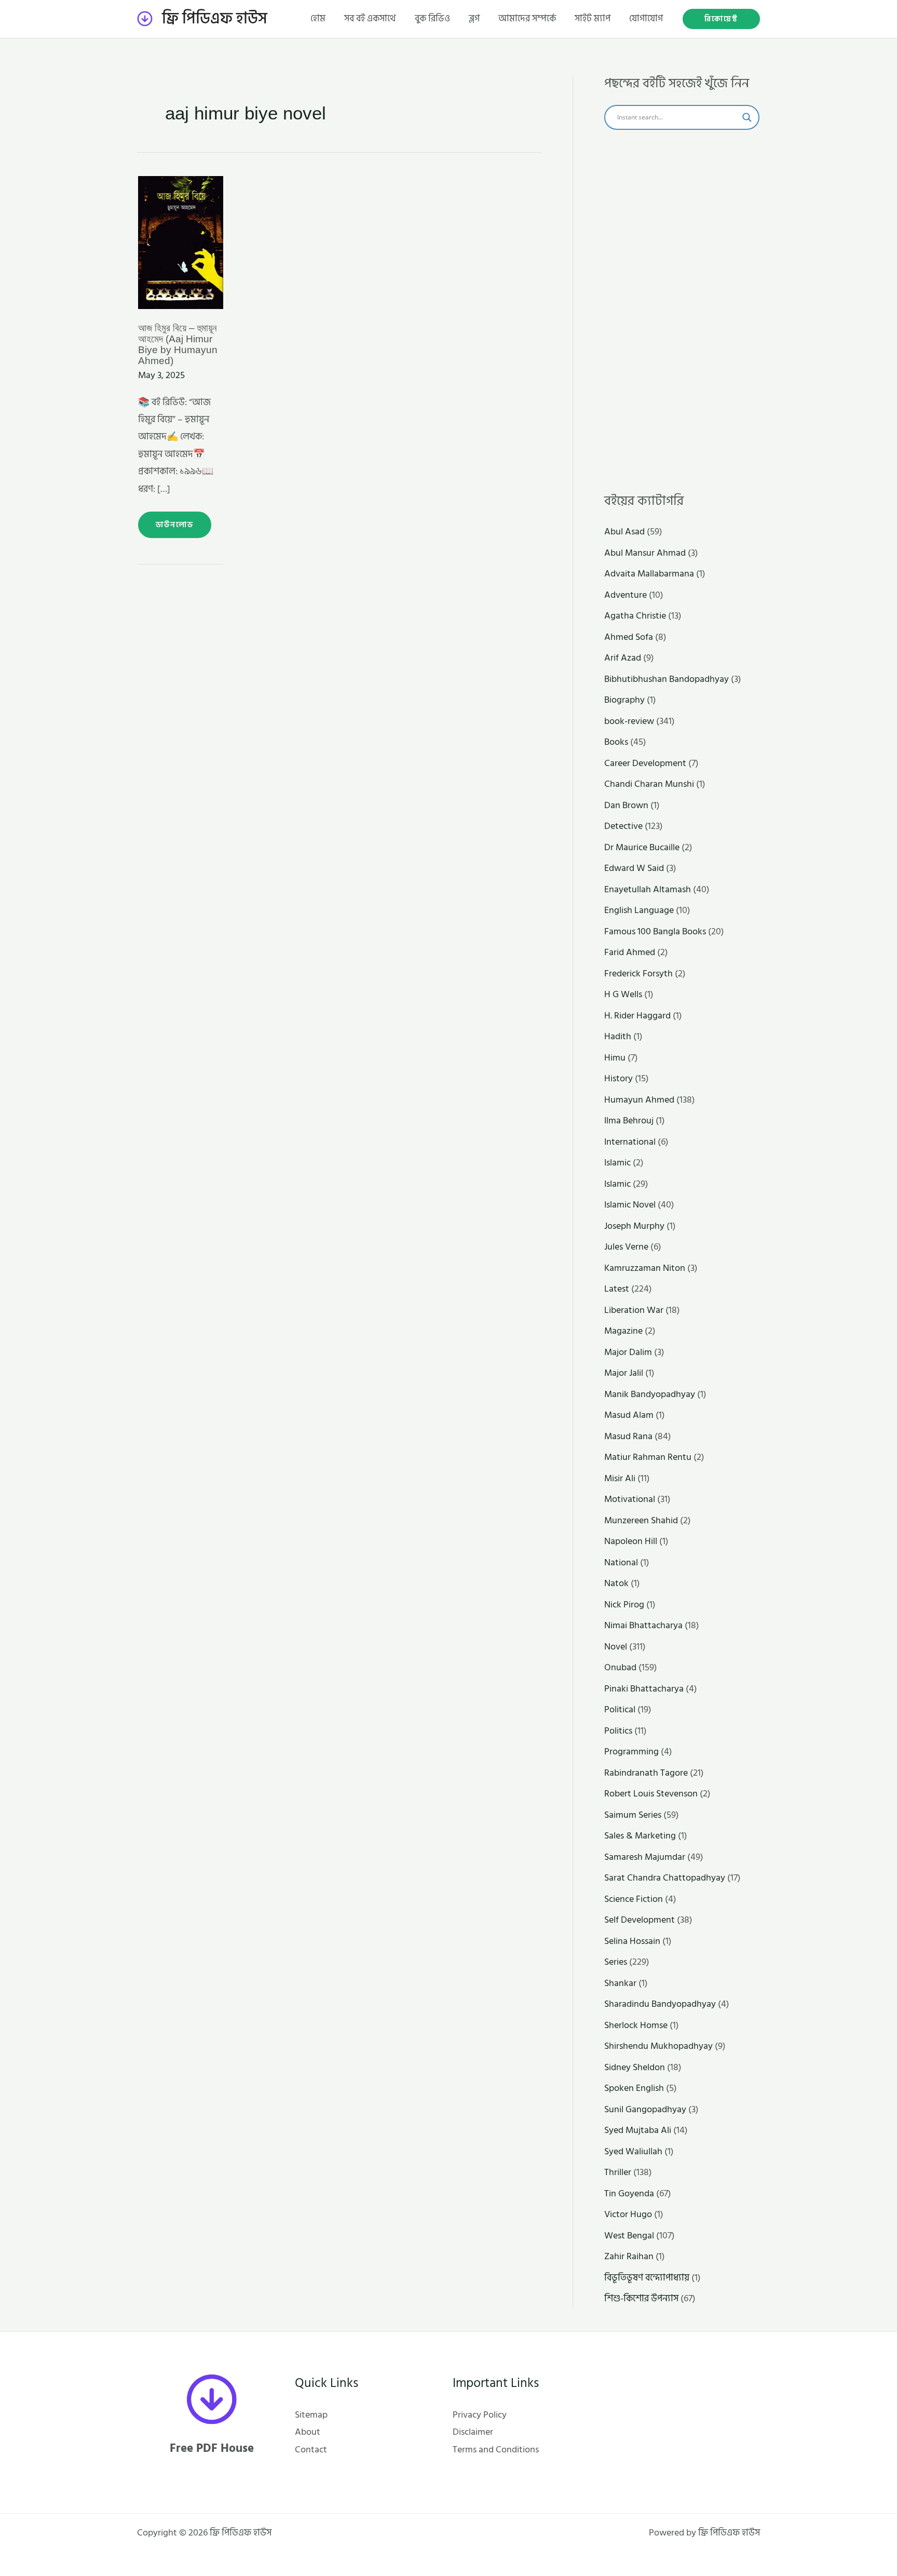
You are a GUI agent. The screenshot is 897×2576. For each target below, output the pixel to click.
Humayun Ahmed (639, 1100)
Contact (311, 2450)
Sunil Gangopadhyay (645, 2109)
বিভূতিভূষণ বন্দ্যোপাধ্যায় (647, 2278)
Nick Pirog (624, 1605)
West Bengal (629, 2236)
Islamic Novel (630, 1205)
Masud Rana (628, 1436)
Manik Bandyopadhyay (650, 1394)
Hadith (618, 1036)
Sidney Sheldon (635, 2067)
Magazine (623, 1331)
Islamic (617, 1163)
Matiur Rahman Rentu (648, 1457)
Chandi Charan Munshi (649, 784)
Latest (617, 1289)
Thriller (618, 2172)
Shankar (620, 1983)
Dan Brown (626, 805)
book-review (629, 721)
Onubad (620, 1667)
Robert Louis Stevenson (651, 1794)
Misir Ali (620, 1478)
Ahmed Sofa (629, 637)
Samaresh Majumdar (645, 1857)
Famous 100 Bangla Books (655, 931)
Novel (616, 1647)
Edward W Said (634, 868)
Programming (631, 1752)
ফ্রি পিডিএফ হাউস (215, 19)
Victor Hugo (628, 2214)
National (621, 1562)
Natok (616, 1583)
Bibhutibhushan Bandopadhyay (667, 679)
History (619, 1078)
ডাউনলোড (178, 521)
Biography (624, 700)
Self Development (640, 1920)
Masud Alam (629, 1415)
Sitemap (311, 2415)
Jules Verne (626, 1247)
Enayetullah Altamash (648, 889)
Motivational (630, 1499)
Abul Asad (624, 532)
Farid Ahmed (630, 952)
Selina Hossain (632, 1941)
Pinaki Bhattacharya (644, 1689)
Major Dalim (628, 1352)
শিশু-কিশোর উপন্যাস (641, 2298)
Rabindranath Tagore (646, 1773)
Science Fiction (634, 1899)
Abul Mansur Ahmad (645, 553)
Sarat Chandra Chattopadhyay (665, 1878)
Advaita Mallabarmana (649, 574)
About (308, 2432)
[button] (721, 19)
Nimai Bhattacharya (643, 1625)
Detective (623, 826)
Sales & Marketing (640, 1836)
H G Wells (623, 994)
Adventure (626, 595)
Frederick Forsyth (638, 974)
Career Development (645, 763)
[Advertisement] (682, 312)
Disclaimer (473, 2432)
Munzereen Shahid (641, 1520)
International (630, 1142)
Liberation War (634, 1310)
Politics (618, 1731)
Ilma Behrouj (629, 1121)
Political (620, 1709)
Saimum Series (633, 1815)
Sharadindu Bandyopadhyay (660, 2004)
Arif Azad (623, 658)
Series (616, 1962)
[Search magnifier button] (747, 117)
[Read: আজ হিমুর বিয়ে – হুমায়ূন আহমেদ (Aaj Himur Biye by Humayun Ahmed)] (181, 242)
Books (616, 742)
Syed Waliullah (633, 2151)
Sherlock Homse (636, 2025)
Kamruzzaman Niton (645, 1268)
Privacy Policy (480, 2415)
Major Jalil (624, 1373)
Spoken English (634, 2088)
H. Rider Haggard (637, 1016)
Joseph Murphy (634, 1226)
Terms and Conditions (496, 2450)
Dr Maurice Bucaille (642, 847)
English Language (639, 910)
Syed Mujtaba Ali (638, 2130)
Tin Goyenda (629, 2193)
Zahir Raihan (629, 2256)
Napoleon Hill (631, 1541)
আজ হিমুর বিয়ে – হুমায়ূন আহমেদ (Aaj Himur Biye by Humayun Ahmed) (178, 344)
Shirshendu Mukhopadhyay (658, 2046)
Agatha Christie (635, 616)
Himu (615, 1058)
